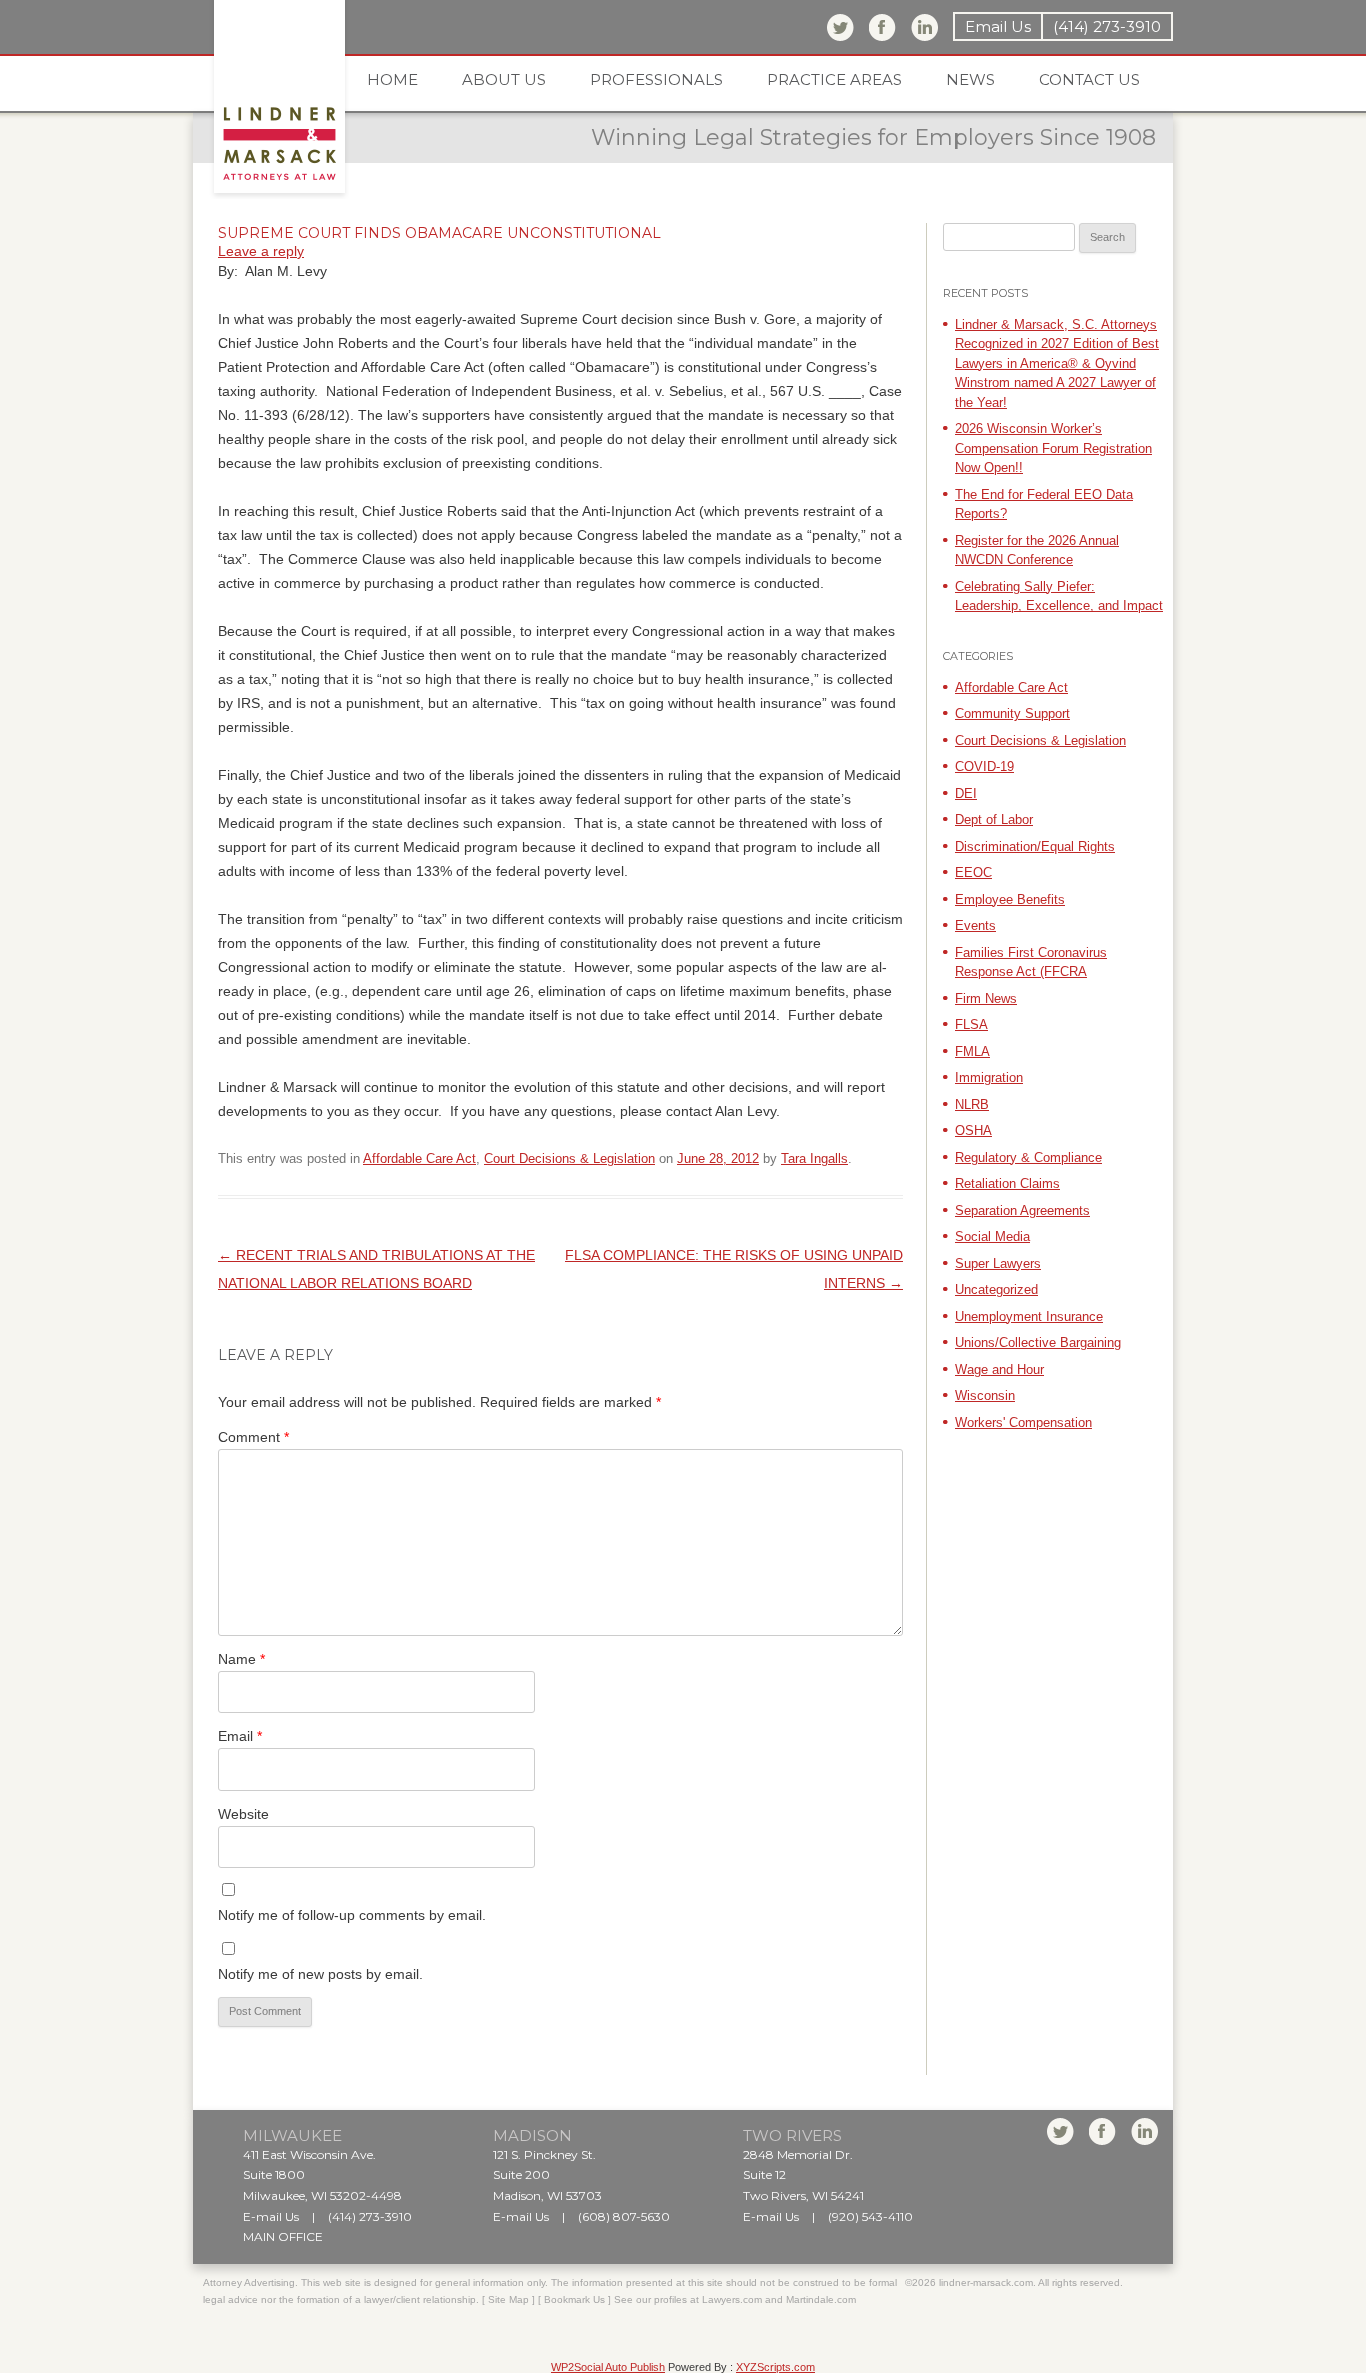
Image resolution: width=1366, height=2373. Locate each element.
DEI (966, 793)
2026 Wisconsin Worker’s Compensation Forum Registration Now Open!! (1053, 448)
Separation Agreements (1022, 1210)
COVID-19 (984, 766)
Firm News (986, 998)
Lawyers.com (732, 2299)
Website (243, 1814)
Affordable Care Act (419, 1158)
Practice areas (834, 79)
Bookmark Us (574, 2299)
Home (392, 79)
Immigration (989, 1077)
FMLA (972, 1051)
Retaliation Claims (1007, 1183)
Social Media (992, 1236)
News (970, 79)
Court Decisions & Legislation (569, 1158)
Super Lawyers (998, 1263)
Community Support (1012, 713)
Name (241, 1659)
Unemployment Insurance (1029, 1316)
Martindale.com (821, 2299)
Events (975, 925)
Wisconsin (985, 1395)
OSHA (973, 1130)
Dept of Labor (994, 819)
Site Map (508, 2299)
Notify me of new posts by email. (320, 1974)
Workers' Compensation (1023, 1422)
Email (240, 1736)
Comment (253, 1437)
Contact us (1089, 79)
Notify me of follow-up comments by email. (352, 1915)
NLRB (972, 1104)
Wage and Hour (999, 1369)
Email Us (998, 26)
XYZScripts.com (775, 2367)
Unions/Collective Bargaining (1038, 1342)
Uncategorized (996, 1289)
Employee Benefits (1010, 899)
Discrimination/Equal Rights (1035, 846)
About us (504, 79)
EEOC (973, 872)
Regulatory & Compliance (1028, 1157)
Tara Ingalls (814, 1158)
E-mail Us (271, 2216)
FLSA (971, 1024)
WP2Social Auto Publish (608, 2367)
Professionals (656, 79)
